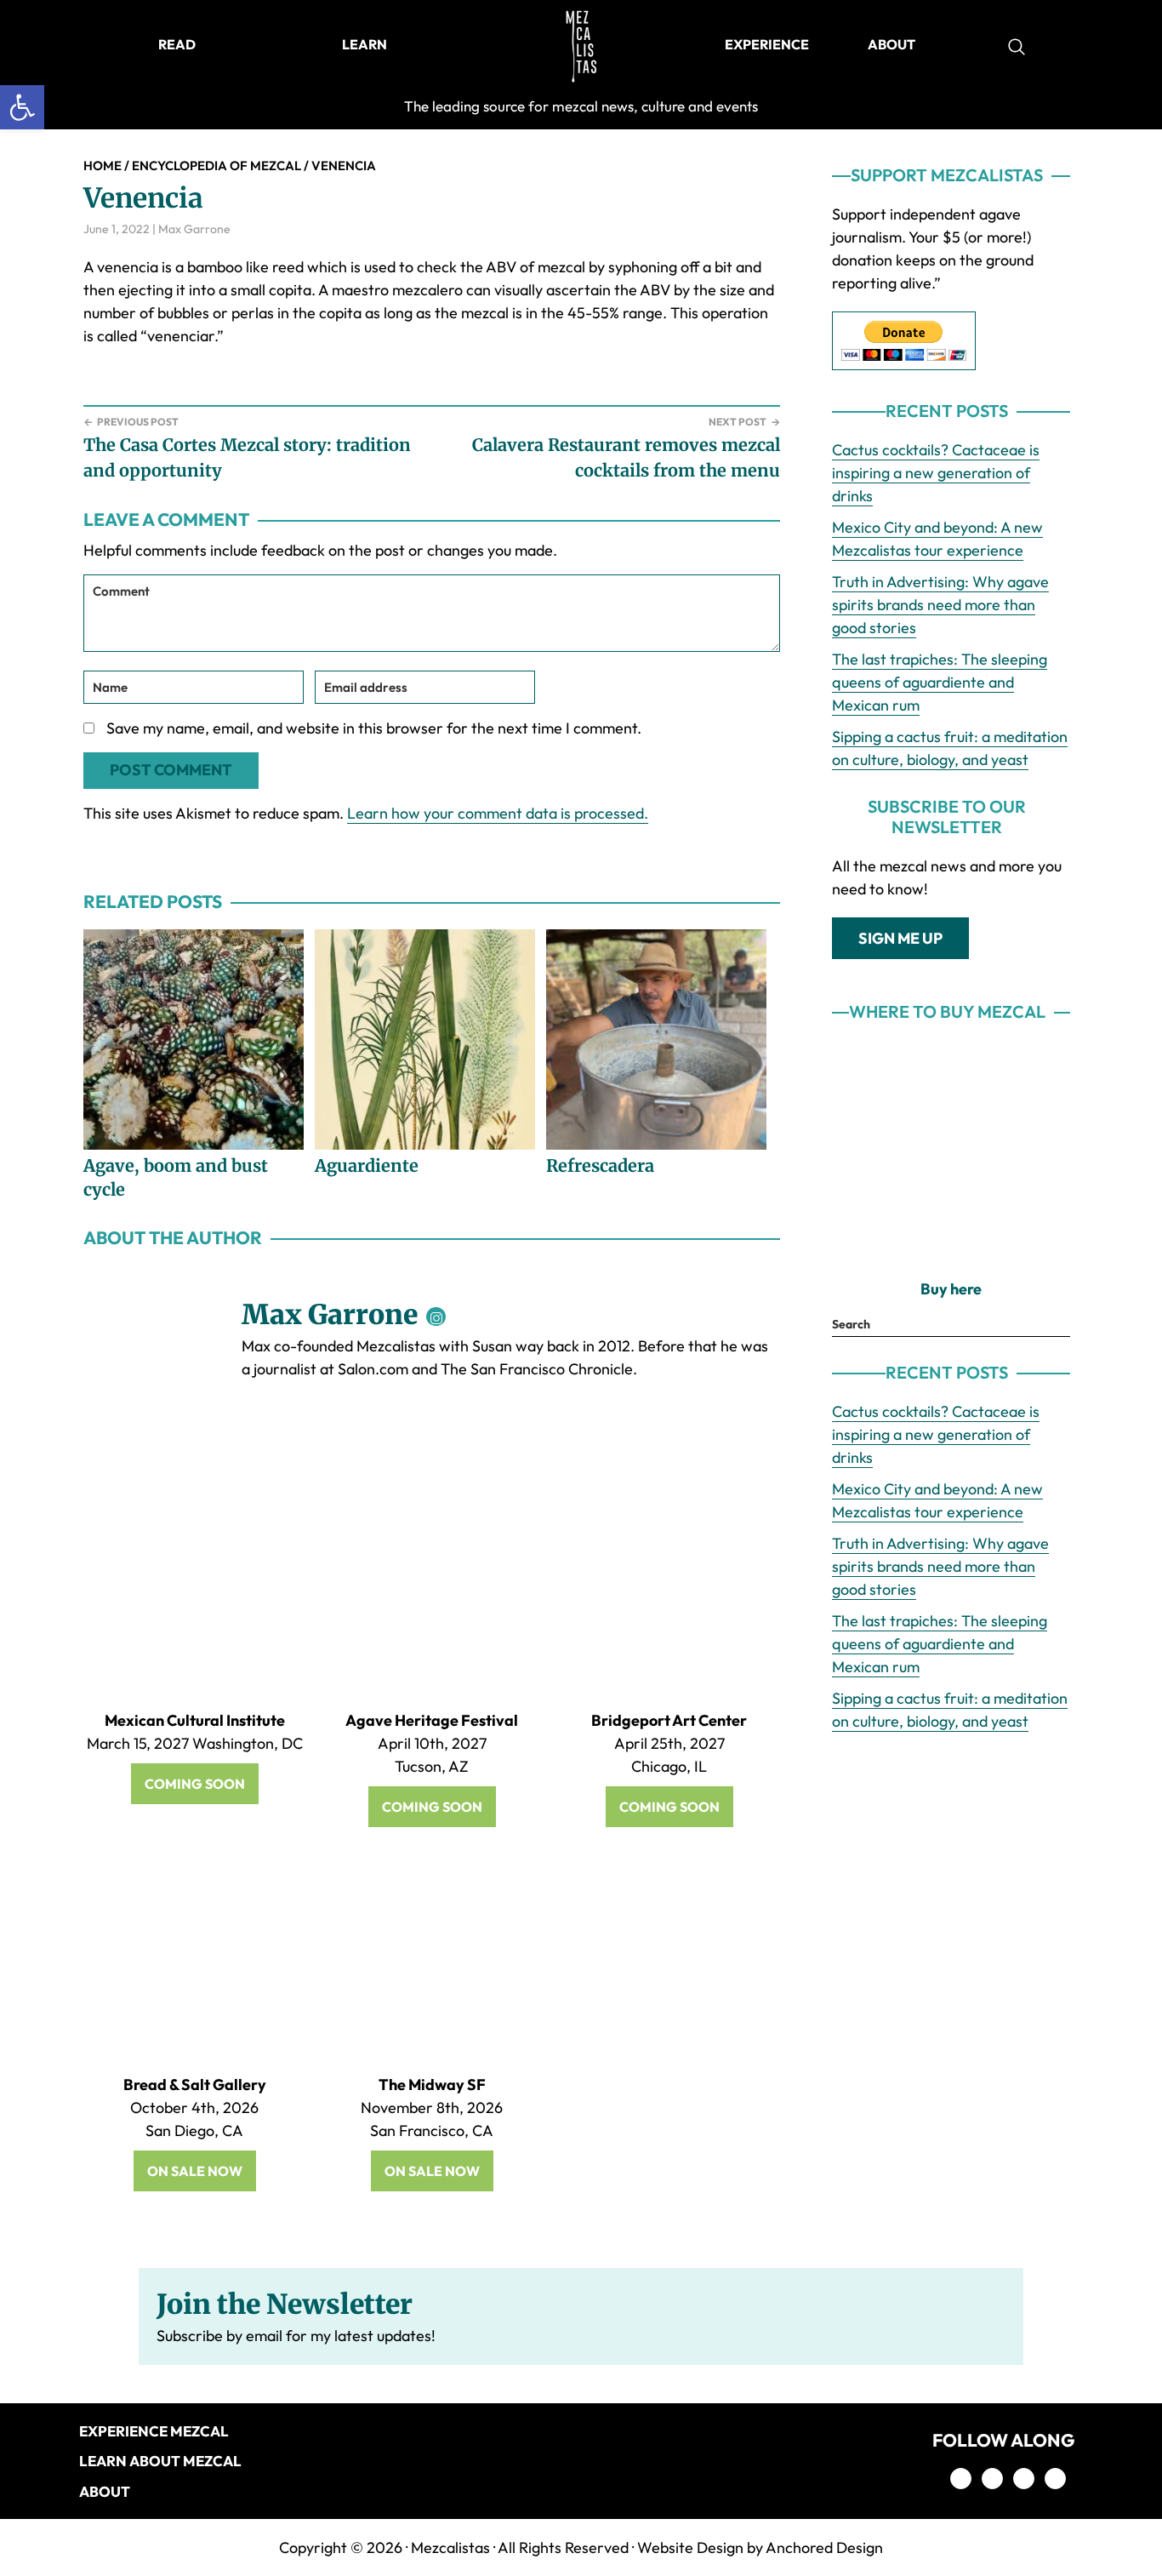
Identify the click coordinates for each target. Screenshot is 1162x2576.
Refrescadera (600, 1165)
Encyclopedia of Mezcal (216, 166)
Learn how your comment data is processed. (498, 813)
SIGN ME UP (900, 938)
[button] (22, 107)
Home (103, 166)
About (105, 2491)
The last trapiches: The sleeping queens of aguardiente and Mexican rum (940, 682)
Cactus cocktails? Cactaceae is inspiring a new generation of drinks (936, 473)
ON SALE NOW (195, 2171)
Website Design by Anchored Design (760, 2547)
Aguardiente (367, 1165)
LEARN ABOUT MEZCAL (160, 2461)
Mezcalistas (450, 2547)
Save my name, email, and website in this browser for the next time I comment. (374, 728)
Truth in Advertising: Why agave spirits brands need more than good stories (940, 605)
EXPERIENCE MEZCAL (154, 2431)
